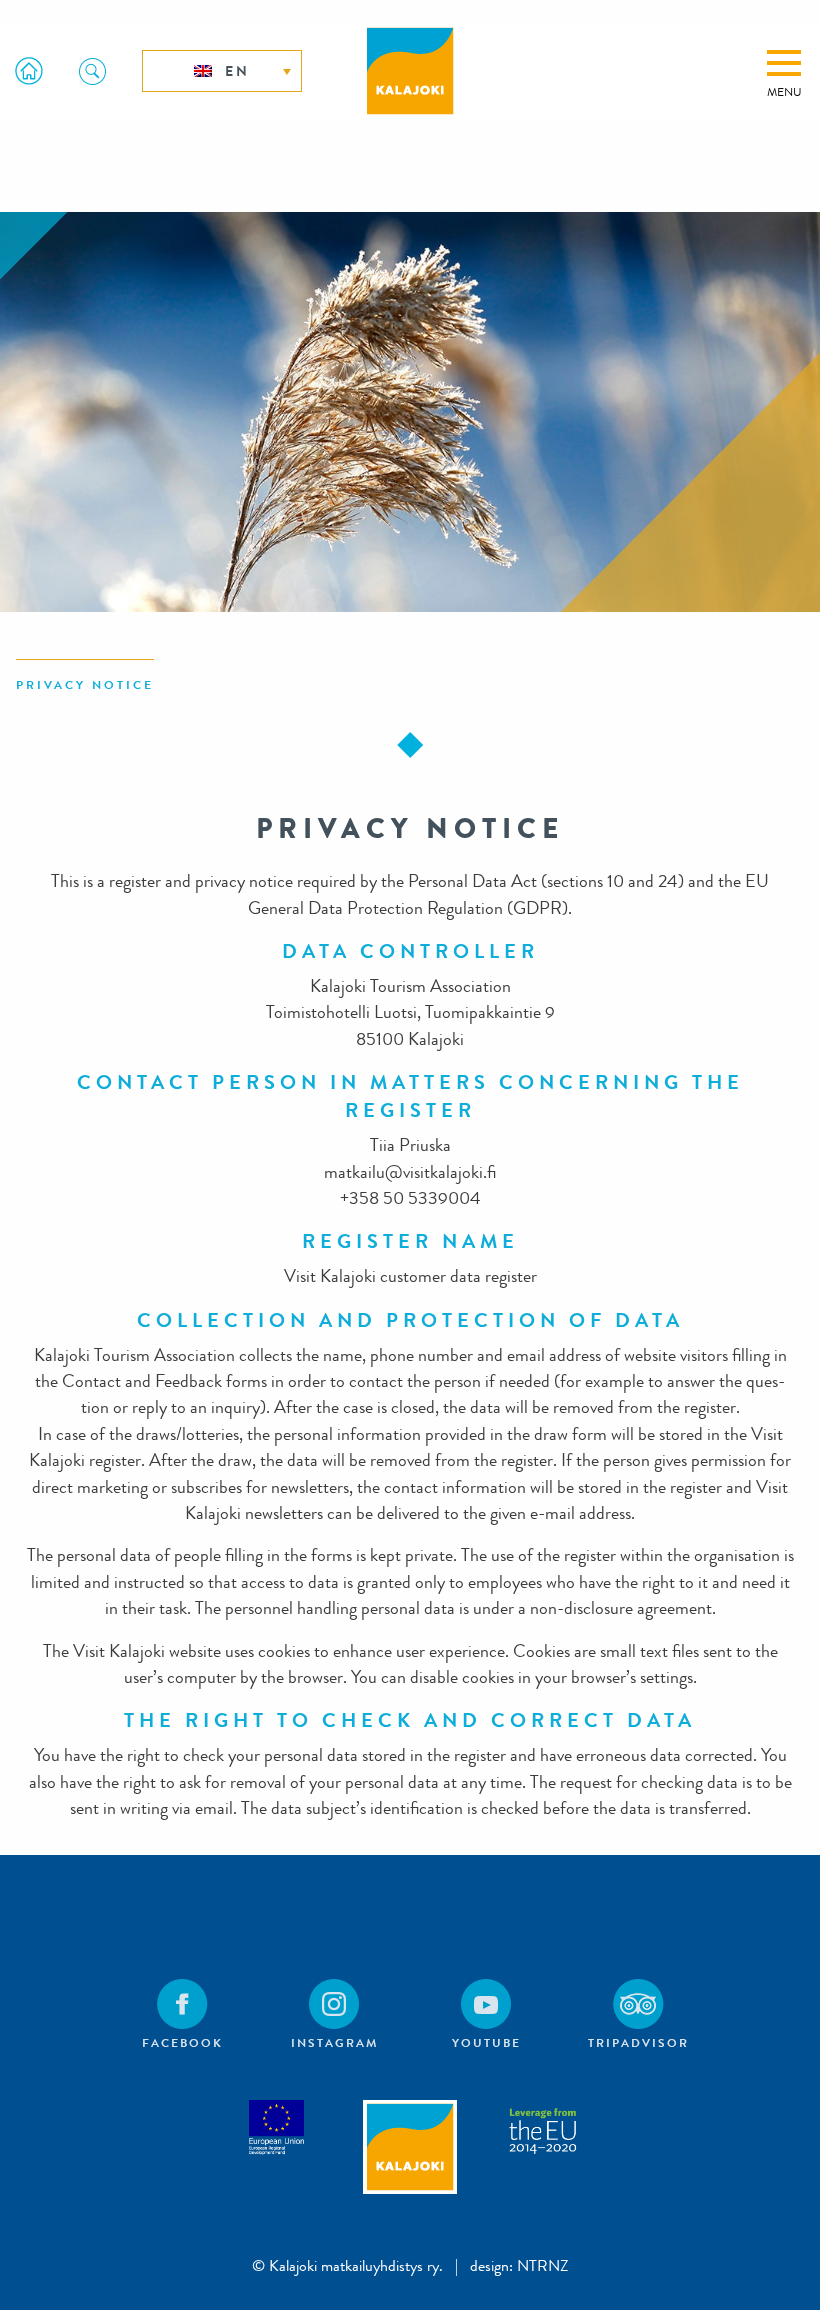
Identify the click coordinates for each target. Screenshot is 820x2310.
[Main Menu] (784, 63)
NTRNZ (543, 2265)
